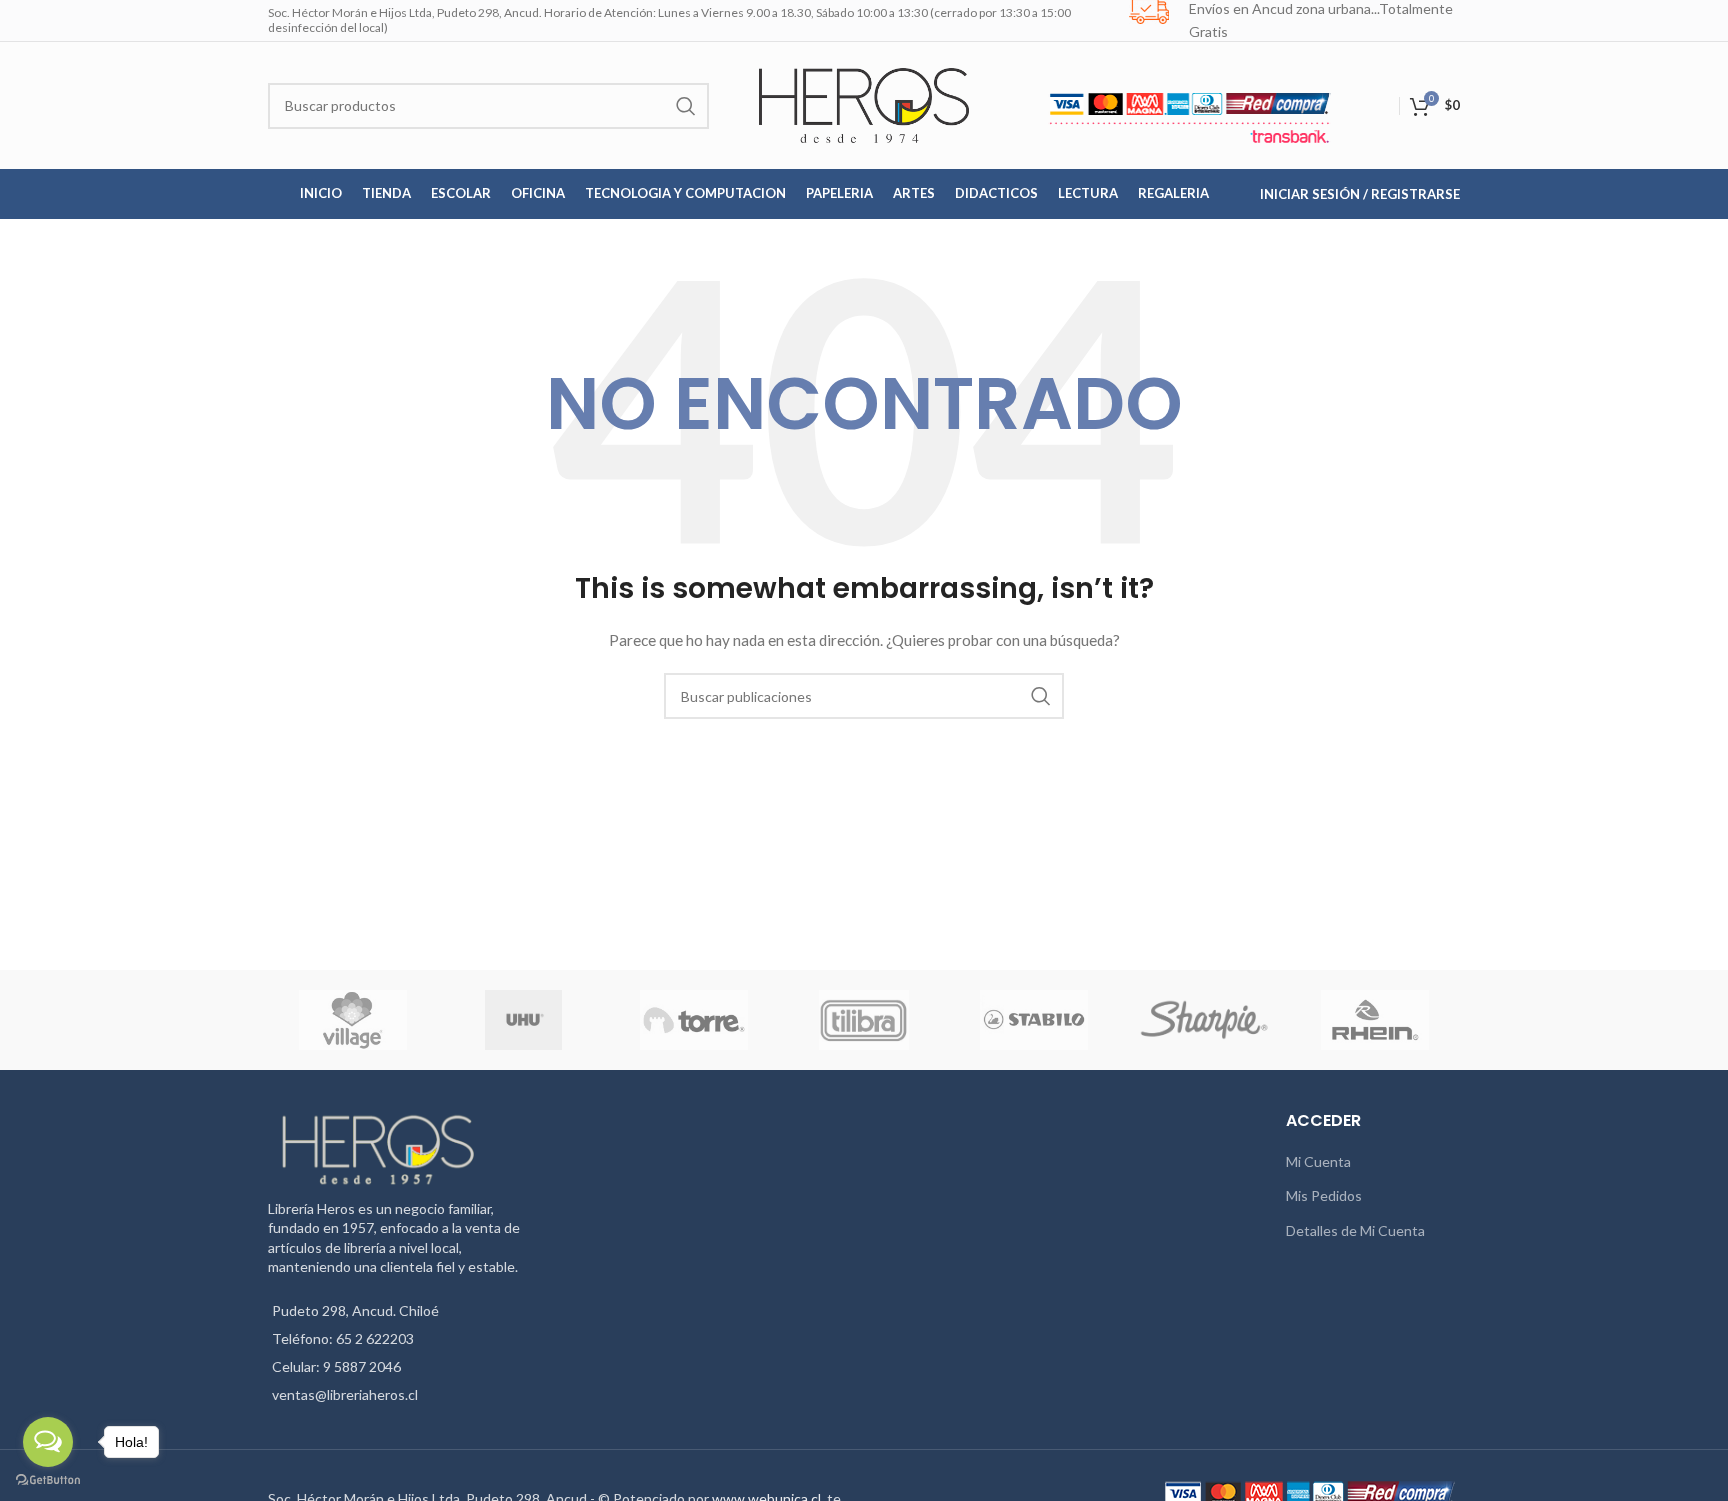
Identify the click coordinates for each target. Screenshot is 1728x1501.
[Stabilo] (1034, 1020)
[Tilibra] (864, 1020)
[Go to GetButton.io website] (48, 1480)
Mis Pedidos (1324, 1195)
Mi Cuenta (1318, 1161)
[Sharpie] (1204, 1019)
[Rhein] (1375, 1020)
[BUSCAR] (686, 106)
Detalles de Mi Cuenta (1355, 1230)
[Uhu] (524, 1020)
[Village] (353, 1020)
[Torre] (694, 1020)
